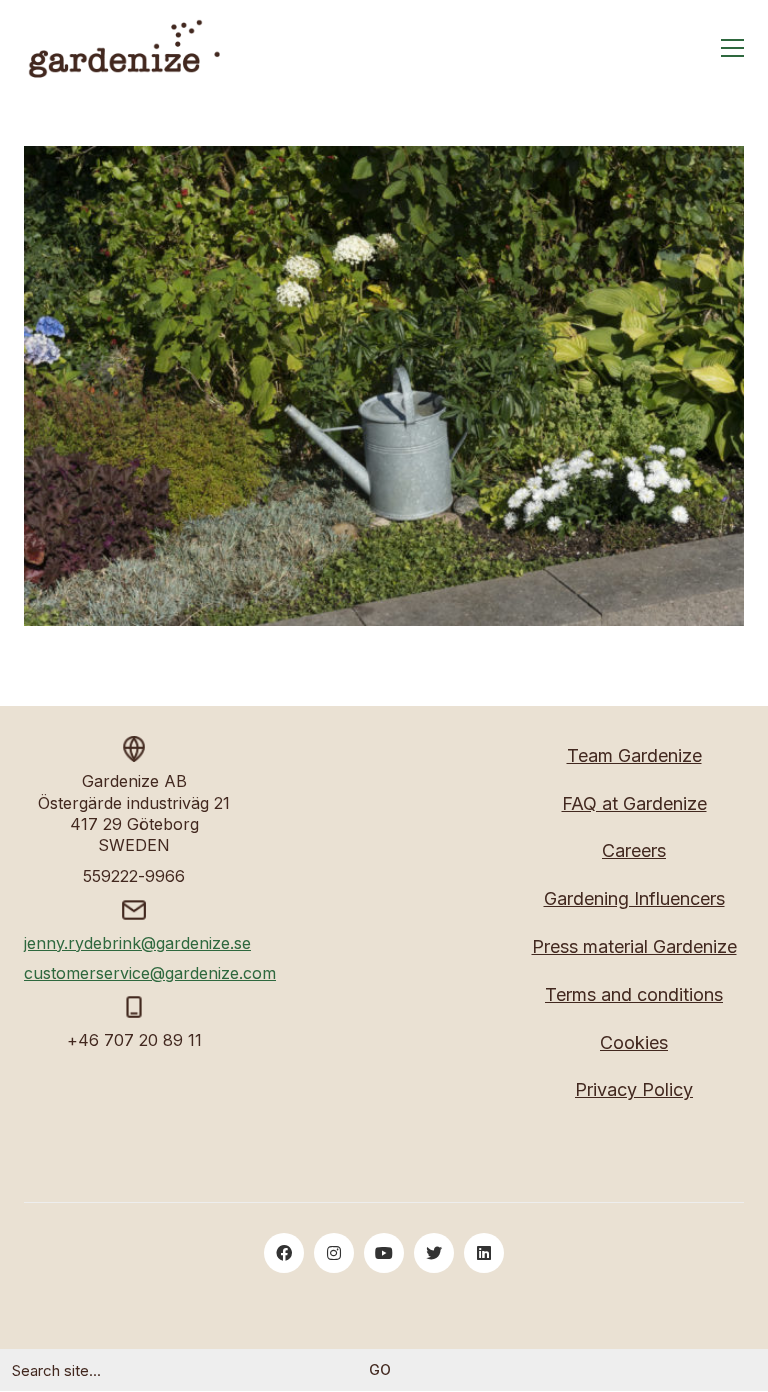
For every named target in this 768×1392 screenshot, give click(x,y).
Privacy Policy (634, 1089)
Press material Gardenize (634, 946)
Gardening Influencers (634, 898)
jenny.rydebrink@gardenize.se (137, 943)
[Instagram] (334, 1253)
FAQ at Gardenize (634, 803)
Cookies (634, 1042)
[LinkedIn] (484, 1253)
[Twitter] (434, 1253)
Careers (634, 850)
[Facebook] (284, 1253)
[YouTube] (384, 1253)
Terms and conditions (634, 994)
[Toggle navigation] (732, 48)
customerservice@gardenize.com (150, 973)
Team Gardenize (634, 755)
